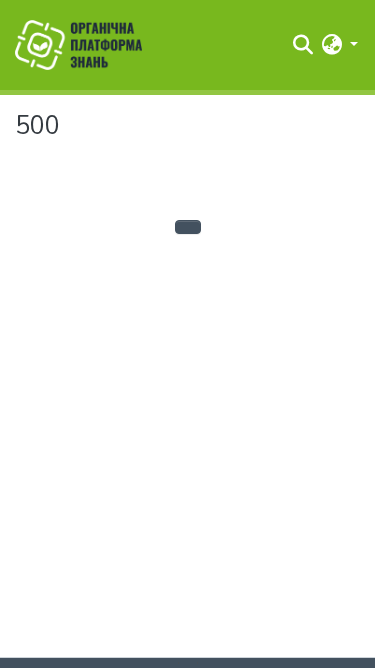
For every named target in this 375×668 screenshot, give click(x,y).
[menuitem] (331, 45)
